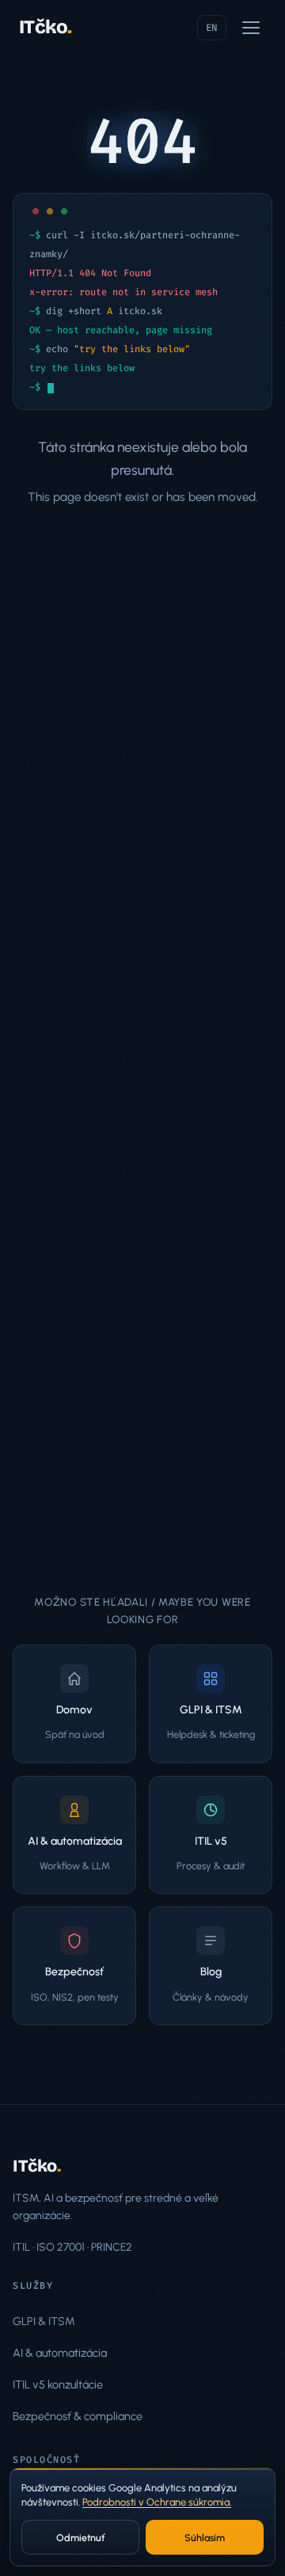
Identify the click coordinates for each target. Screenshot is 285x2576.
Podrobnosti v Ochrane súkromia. (157, 2502)
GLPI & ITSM (44, 2321)
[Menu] (251, 28)
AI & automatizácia (60, 2353)
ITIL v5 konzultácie (58, 2384)
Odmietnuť (80, 2538)
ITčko (46, 27)
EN (212, 28)
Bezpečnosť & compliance (78, 2416)
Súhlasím (205, 2538)
